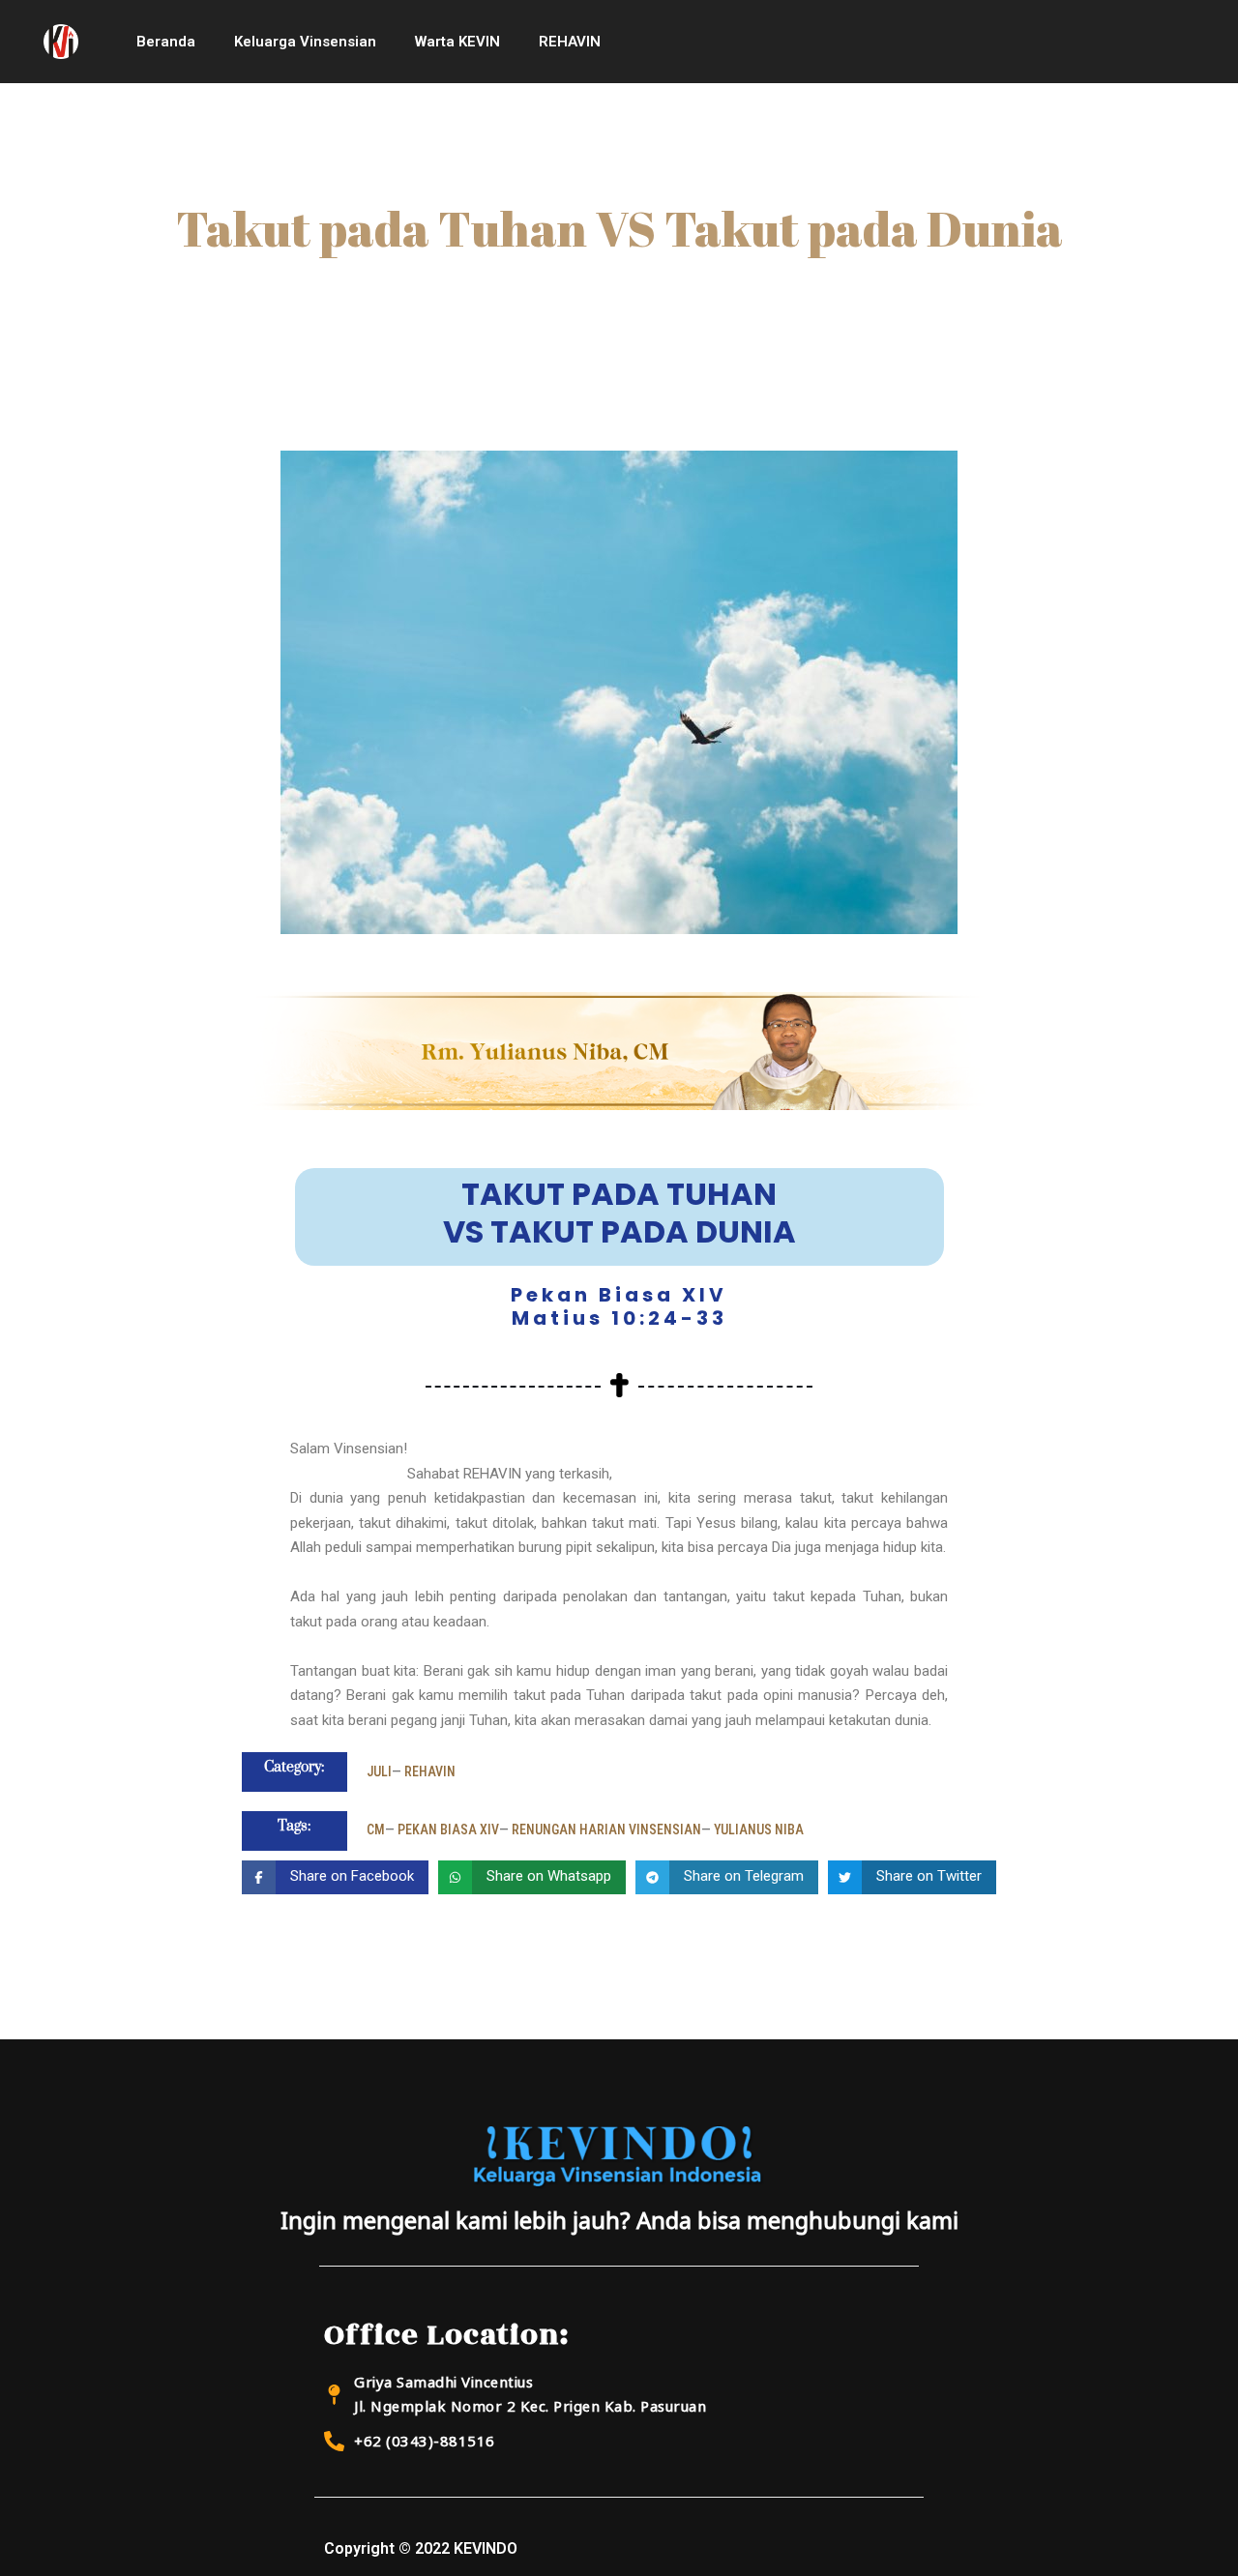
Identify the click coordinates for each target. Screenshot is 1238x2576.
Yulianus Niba (759, 1830)
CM (376, 1830)
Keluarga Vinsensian (305, 42)
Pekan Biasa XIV (448, 1830)
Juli (379, 1771)
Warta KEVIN (457, 42)
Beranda (166, 42)
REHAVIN (570, 42)
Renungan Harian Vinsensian (606, 1830)
